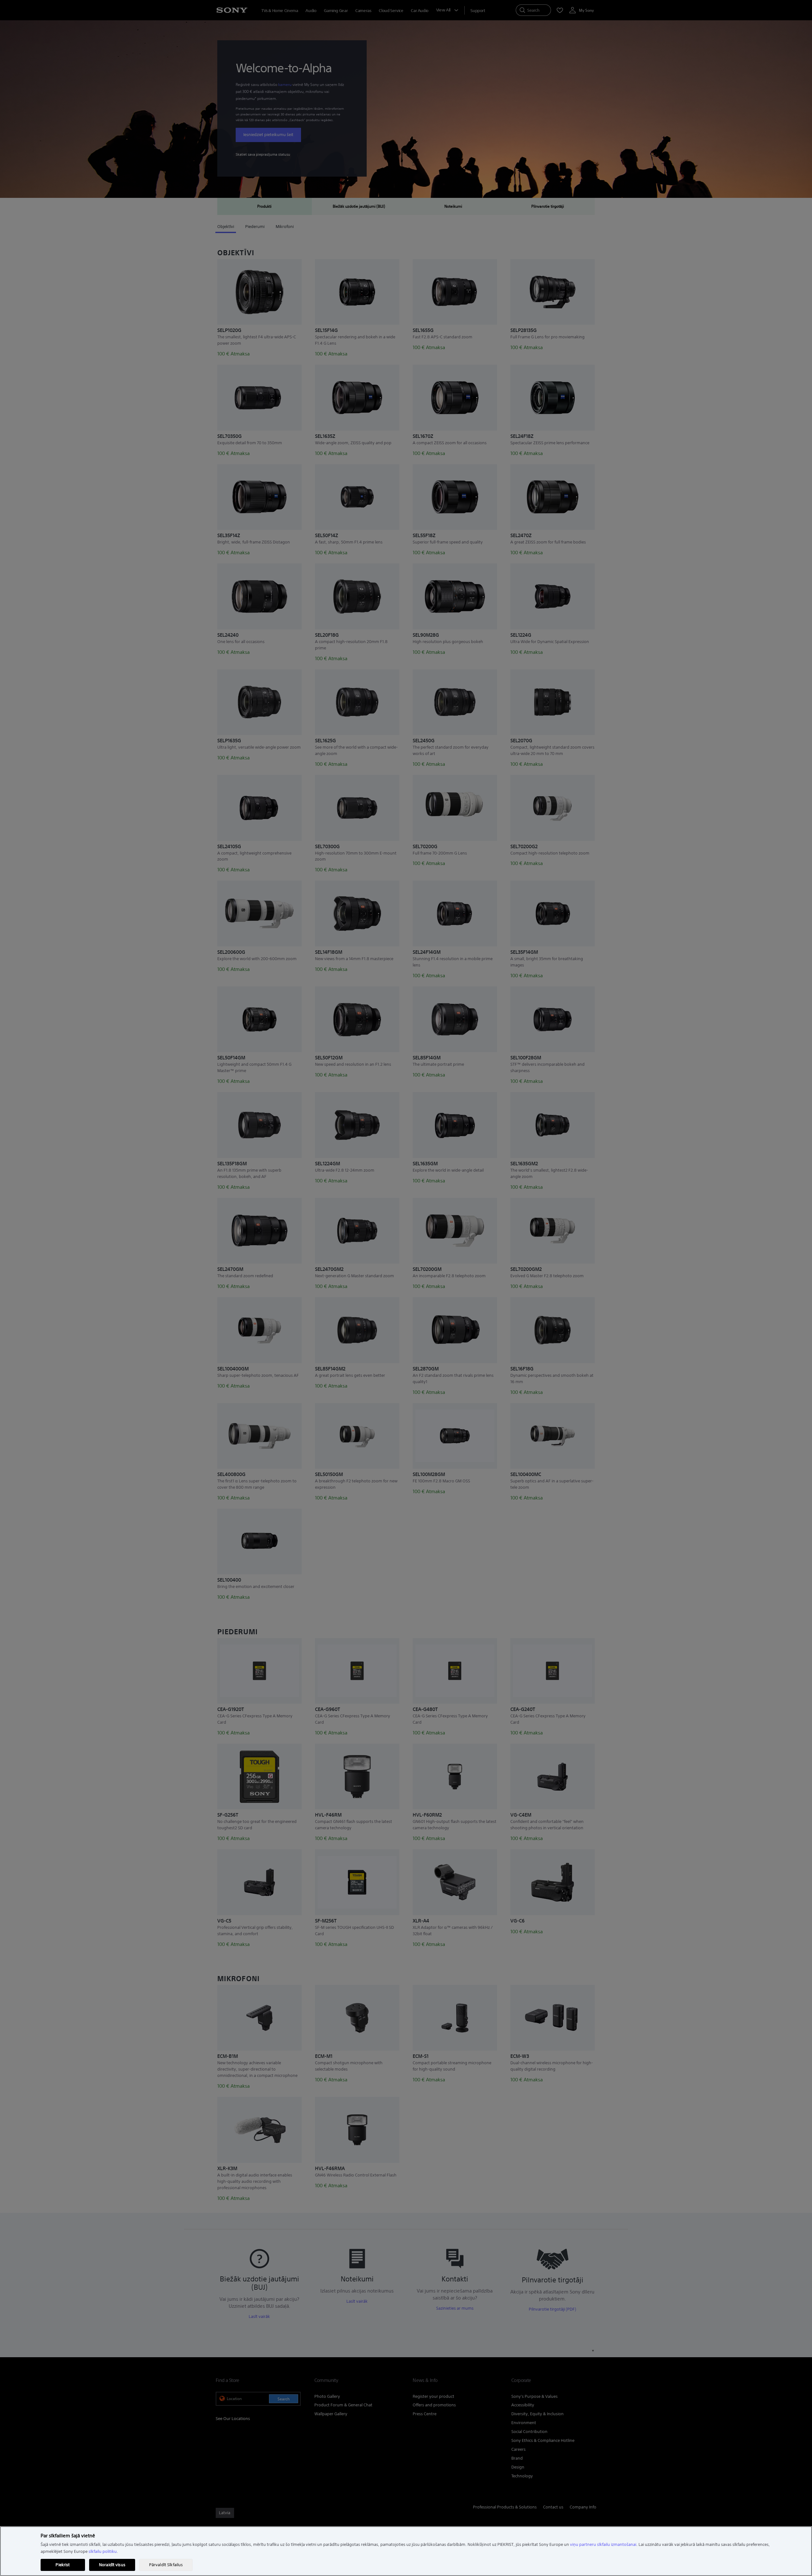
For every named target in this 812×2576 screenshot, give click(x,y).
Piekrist (63, 2565)
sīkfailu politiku (103, 2551)
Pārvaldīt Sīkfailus (166, 2565)
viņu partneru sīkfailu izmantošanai (603, 2544)
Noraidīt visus (112, 2565)
